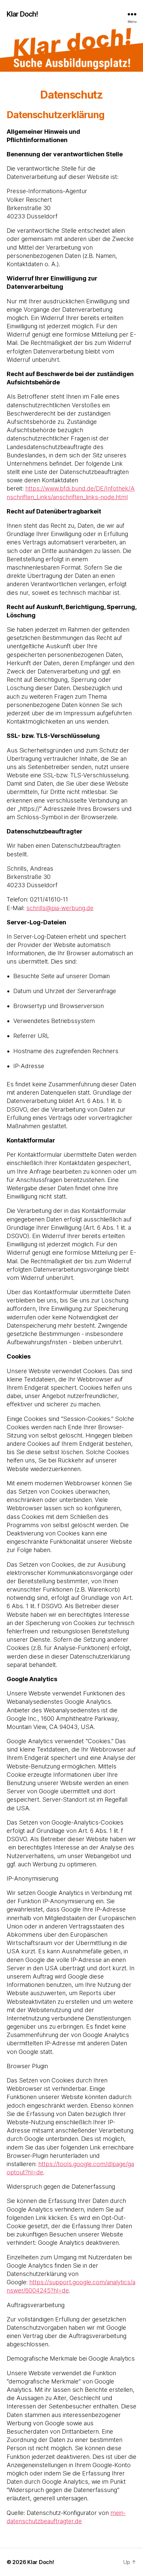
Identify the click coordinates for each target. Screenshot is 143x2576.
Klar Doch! (22, 14)
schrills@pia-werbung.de (60, 908)
